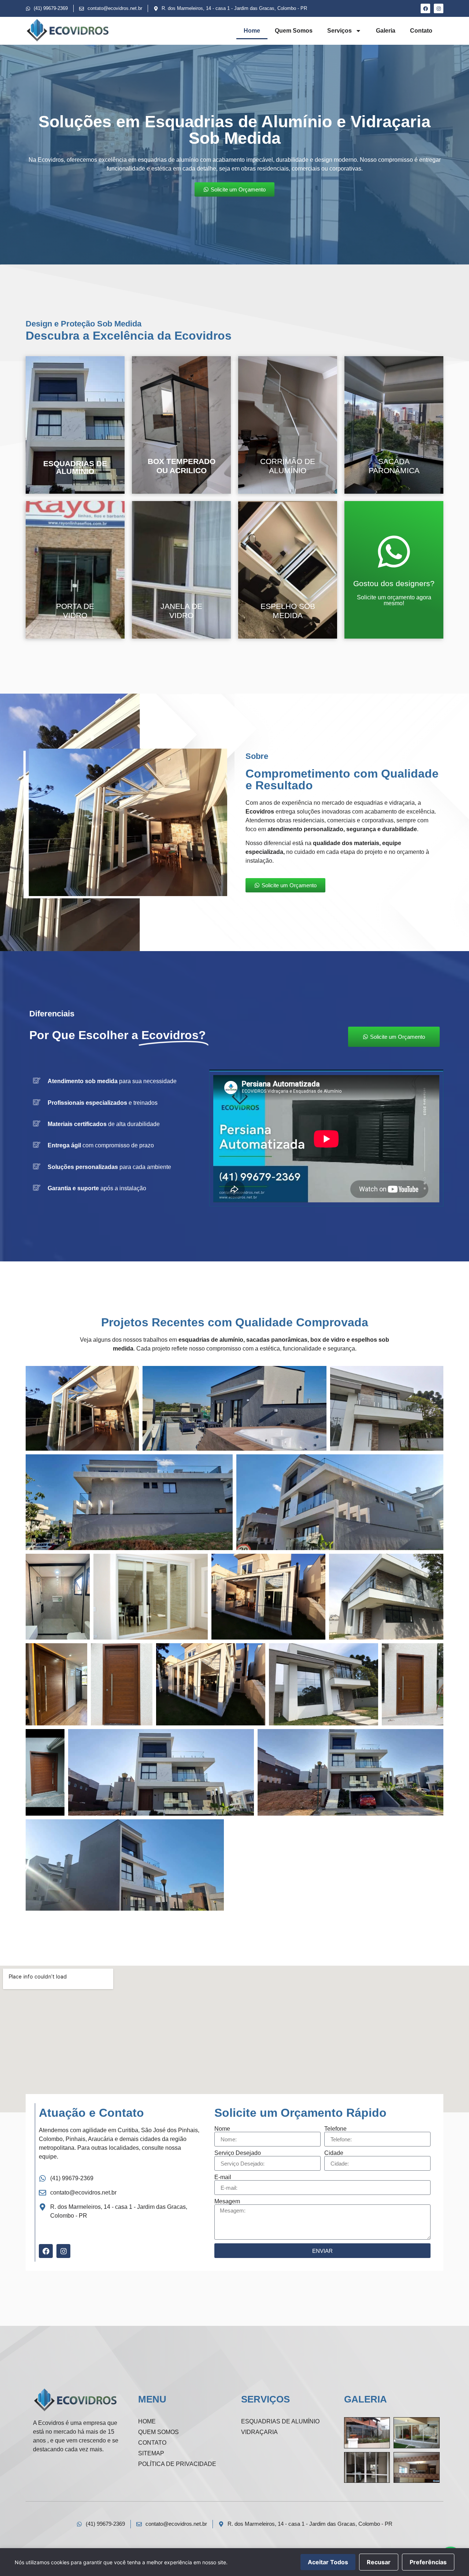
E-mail (223, 2177)
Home (252, 31)
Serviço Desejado (238, 2153)
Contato (421, 31)
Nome (222, 2129)
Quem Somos (294, 31)
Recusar (379, 2562)
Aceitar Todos (328, 2562)
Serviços (339, 31)
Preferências (428, 2562)
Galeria (386, 31)
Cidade (334, 2153)
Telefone (335, 2129)
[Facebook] (425, 8)
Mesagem (227, 2202)
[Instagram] (439, 8)
